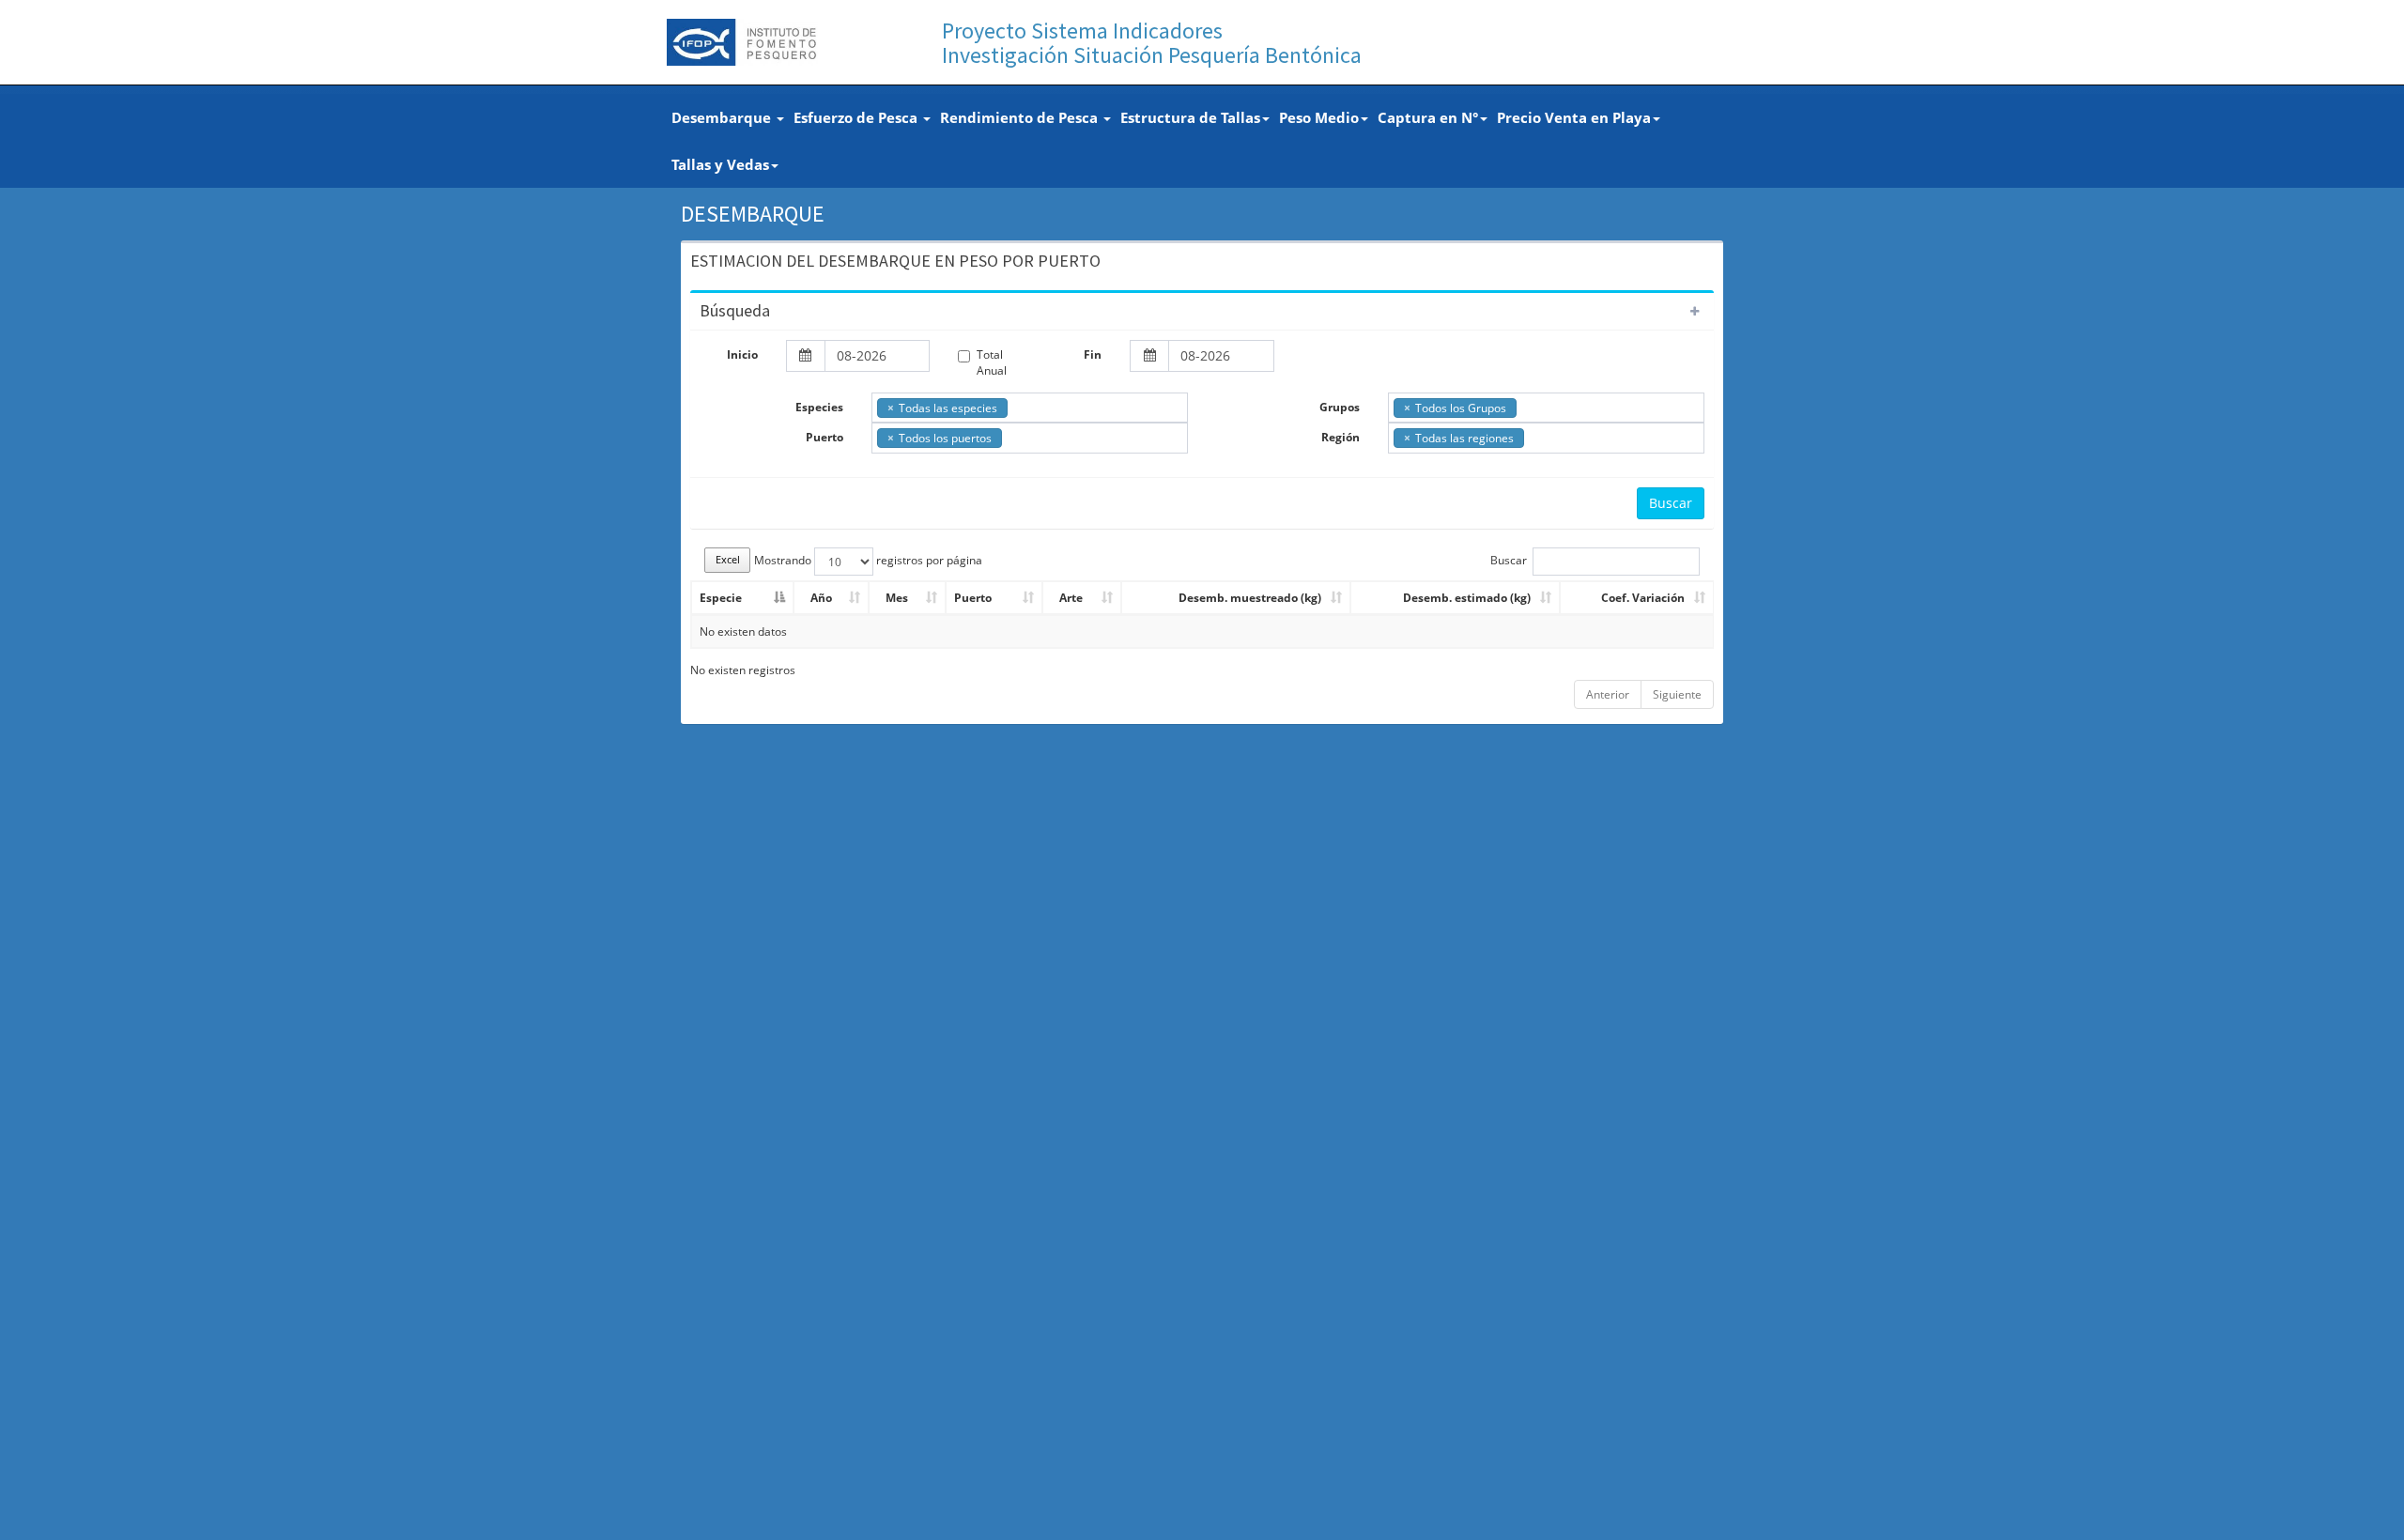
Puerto (824, 437)
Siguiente (1677, 694)
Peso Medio (1319, 117)
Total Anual (992, 362)
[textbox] (1017, 407)
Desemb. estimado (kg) (1467, 598)
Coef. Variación (1643, 598)
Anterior (1608, 694)
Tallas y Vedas (720, 164)
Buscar (1671, 503)
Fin (1093, 354)
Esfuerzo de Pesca (857, 117)
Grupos (1340, 407)
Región (1341, 437)
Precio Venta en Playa (1574, 117)
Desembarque (723, 117)
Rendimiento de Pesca (1021, 117)
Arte (1071, 598)
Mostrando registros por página (868, 560)
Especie (721, 598)
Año (821, 598)
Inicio (742, 354)
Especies (819, 407)
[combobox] (1030, 408)
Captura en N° (1428, 117)
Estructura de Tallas (1190, 117)
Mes (897, 598)
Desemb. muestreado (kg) (1250, 598)
